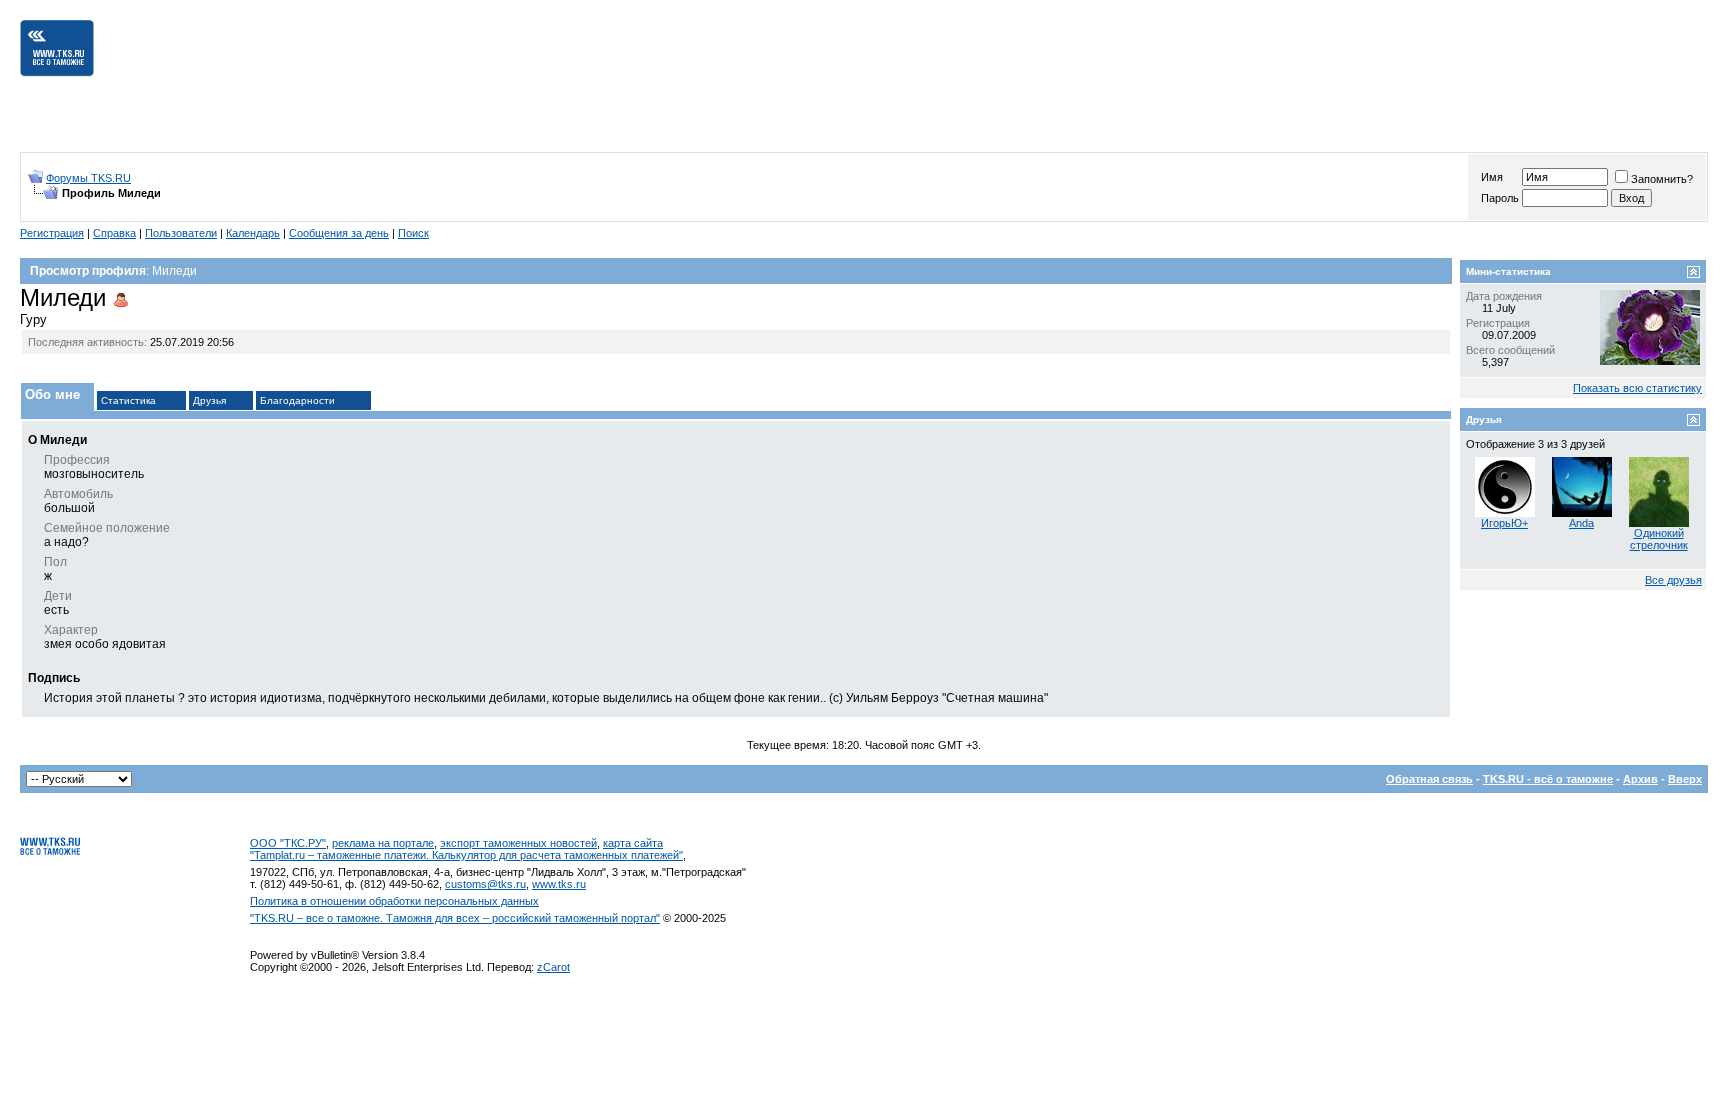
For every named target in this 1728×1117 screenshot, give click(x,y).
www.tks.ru (559, 884)
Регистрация (52, 233)
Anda (1581, 523)
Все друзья (1673, 580)
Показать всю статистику (1637, 388)
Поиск (413, 233)
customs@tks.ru (485, 884)
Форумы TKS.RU (88, 178)
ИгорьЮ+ (1504, 523)
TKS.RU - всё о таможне (1548, 779)
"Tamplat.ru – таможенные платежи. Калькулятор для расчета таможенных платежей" (466, 855)
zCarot (553, 967)
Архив (1640, 779)
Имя (1492, 177)
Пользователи (181, 233)
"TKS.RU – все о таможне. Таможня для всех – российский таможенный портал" (455, 918)
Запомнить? (1662, 179)
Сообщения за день (339, 233)
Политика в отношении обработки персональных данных (394, 901)
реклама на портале (383, 843)
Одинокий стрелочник (1659, 539)
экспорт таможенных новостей (518, 843)
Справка (114, 233)
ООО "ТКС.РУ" (288, 843)
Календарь (253, 233)
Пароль (1500, 198)
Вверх (1685, 779)
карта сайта (633, 843)
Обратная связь (1429, 779)
